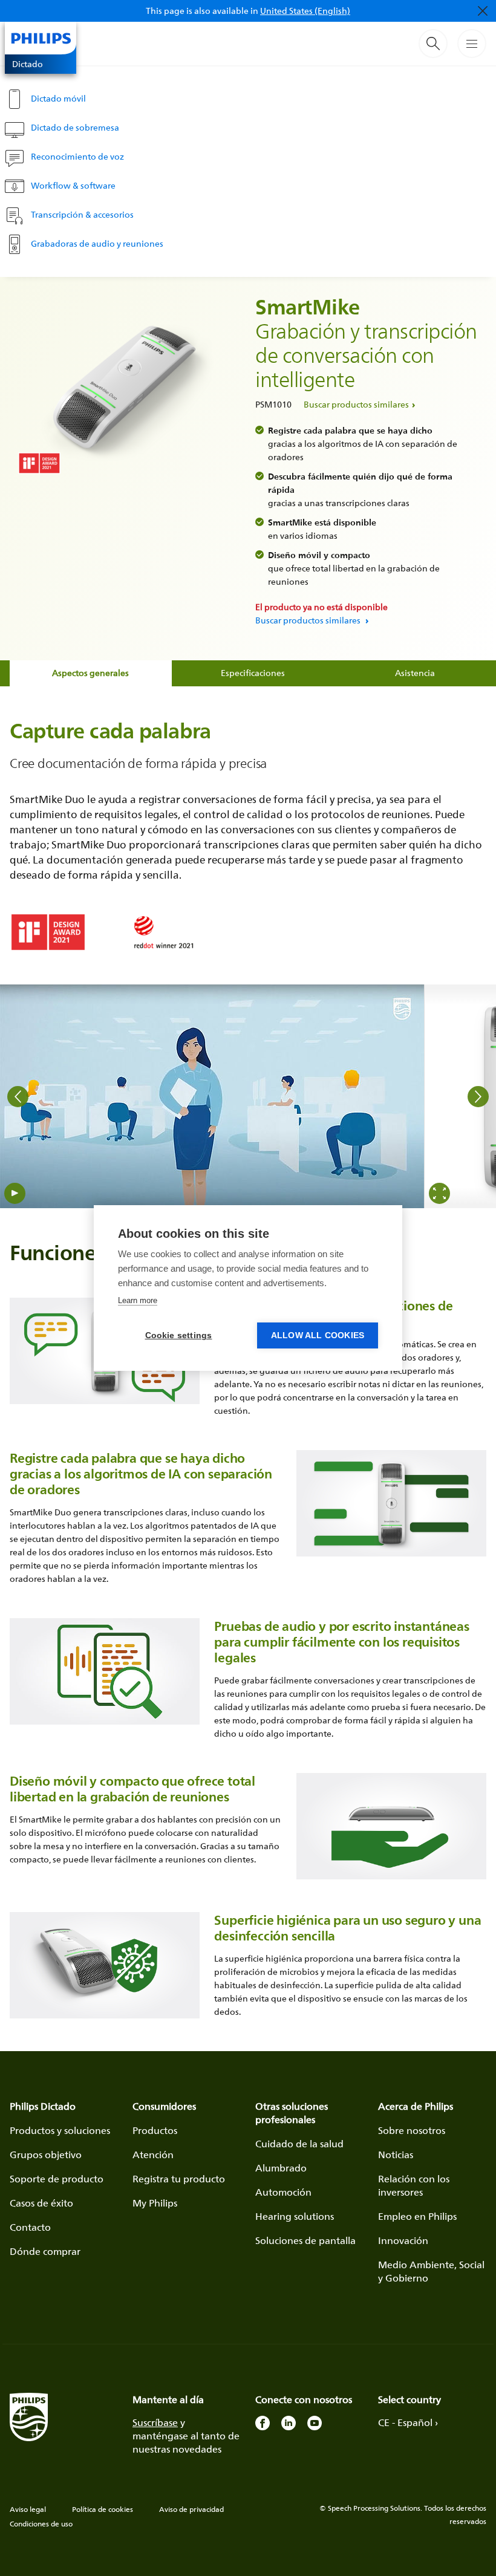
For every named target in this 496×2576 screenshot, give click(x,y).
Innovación (403, 2240)
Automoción (283, 2192)
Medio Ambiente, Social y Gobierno (431, 2271)
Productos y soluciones (60, 2130)
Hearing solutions (295, 2216)
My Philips (155, 2203)
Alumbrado (281, 2168)
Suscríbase (155, 2422)
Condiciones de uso (41, 2524)
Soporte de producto (57, 2179)
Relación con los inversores (414, 2185)
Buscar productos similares (356, 404)
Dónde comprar (45, 2251)
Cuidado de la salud (299, 2144)
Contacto (30, 2227)
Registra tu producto (179, 2179)
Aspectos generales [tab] (90, 673)
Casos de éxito (41, 2203)
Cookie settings (179, 1335)
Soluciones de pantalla (305, 2240)
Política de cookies (103, 2509)
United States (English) (305, 11)
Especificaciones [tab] (253, 673)
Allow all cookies (318, 1335)
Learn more (138, 1300)
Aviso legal (28, 2509)
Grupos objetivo (46, 2155)
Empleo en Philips (417, 2216)
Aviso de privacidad (191, 2509)
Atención (153, 2155)
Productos (155, 2130)
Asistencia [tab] (415, 673)
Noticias (396, 2155)
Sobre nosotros (412, 2130)
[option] (212, 1096)
